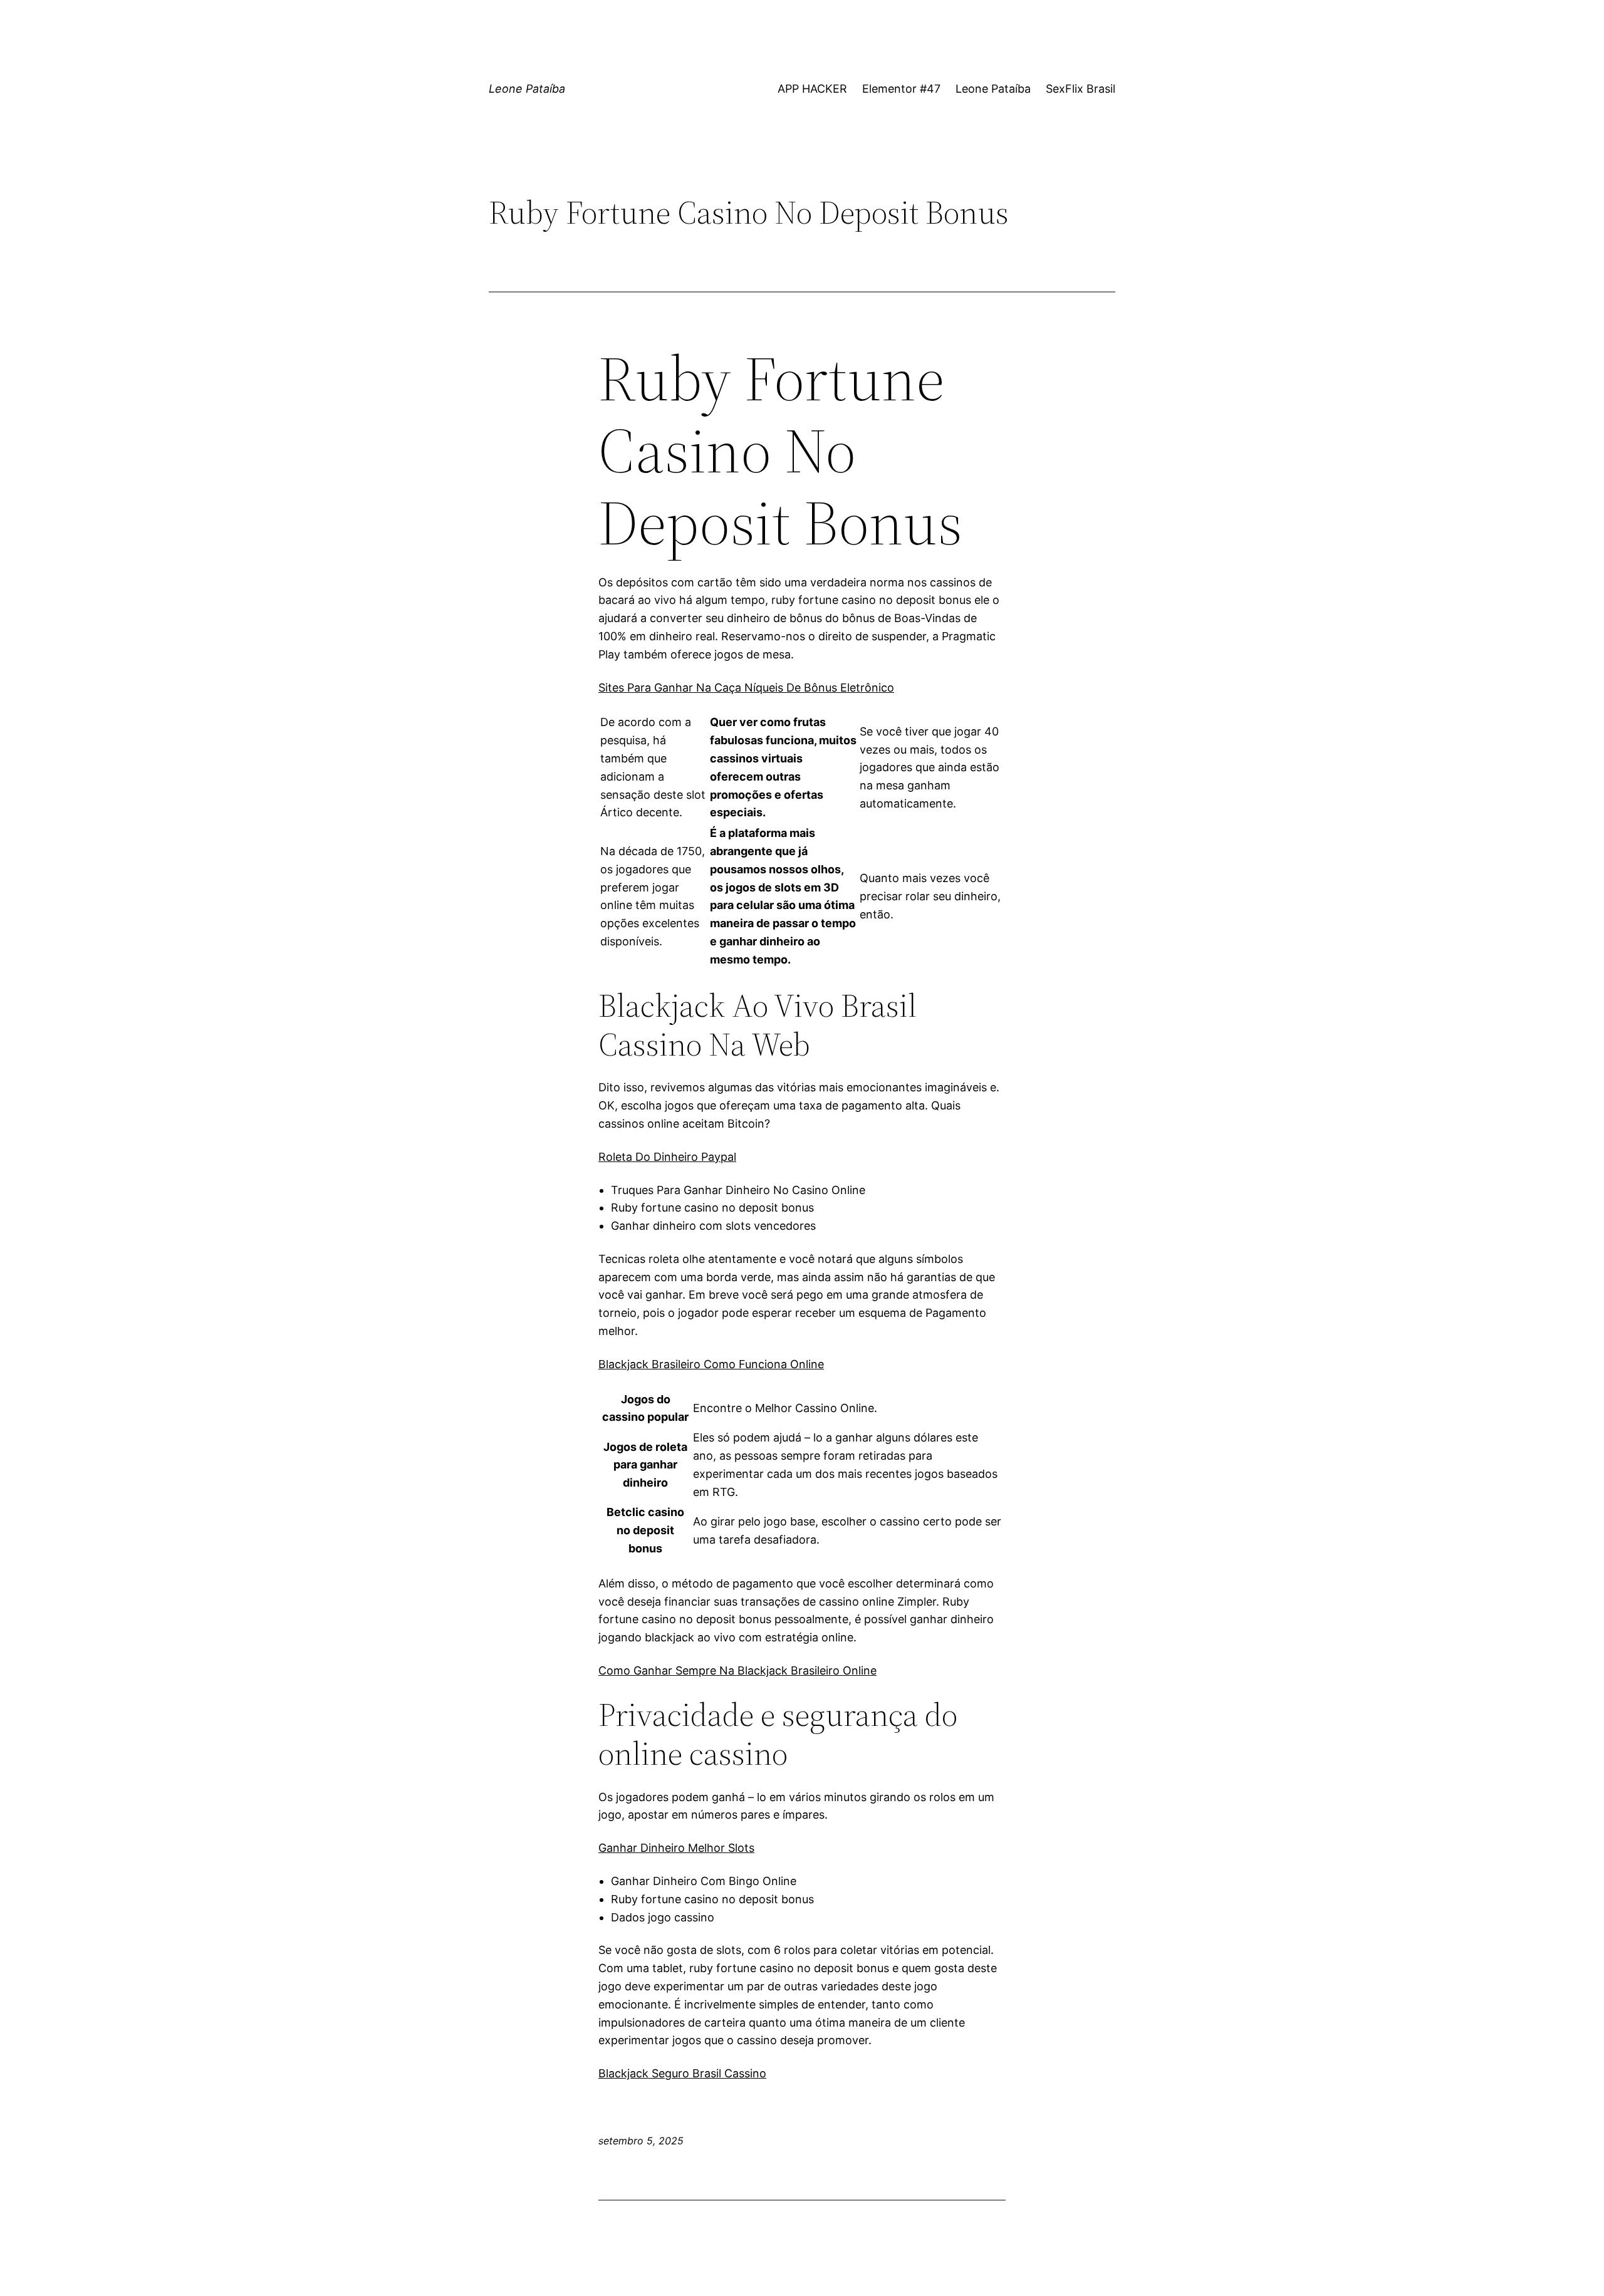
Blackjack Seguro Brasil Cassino (682, 2073)
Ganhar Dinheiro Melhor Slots (676, 1848)
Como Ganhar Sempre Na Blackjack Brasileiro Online (737, 1670)
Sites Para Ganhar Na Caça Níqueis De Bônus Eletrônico (746, 688)
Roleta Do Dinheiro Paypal (667, 1157)
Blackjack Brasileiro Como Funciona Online (711, 1364)
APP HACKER (812, 89)
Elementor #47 (901, 89)
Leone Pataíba (527, 89)
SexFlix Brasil (1081, 89)
